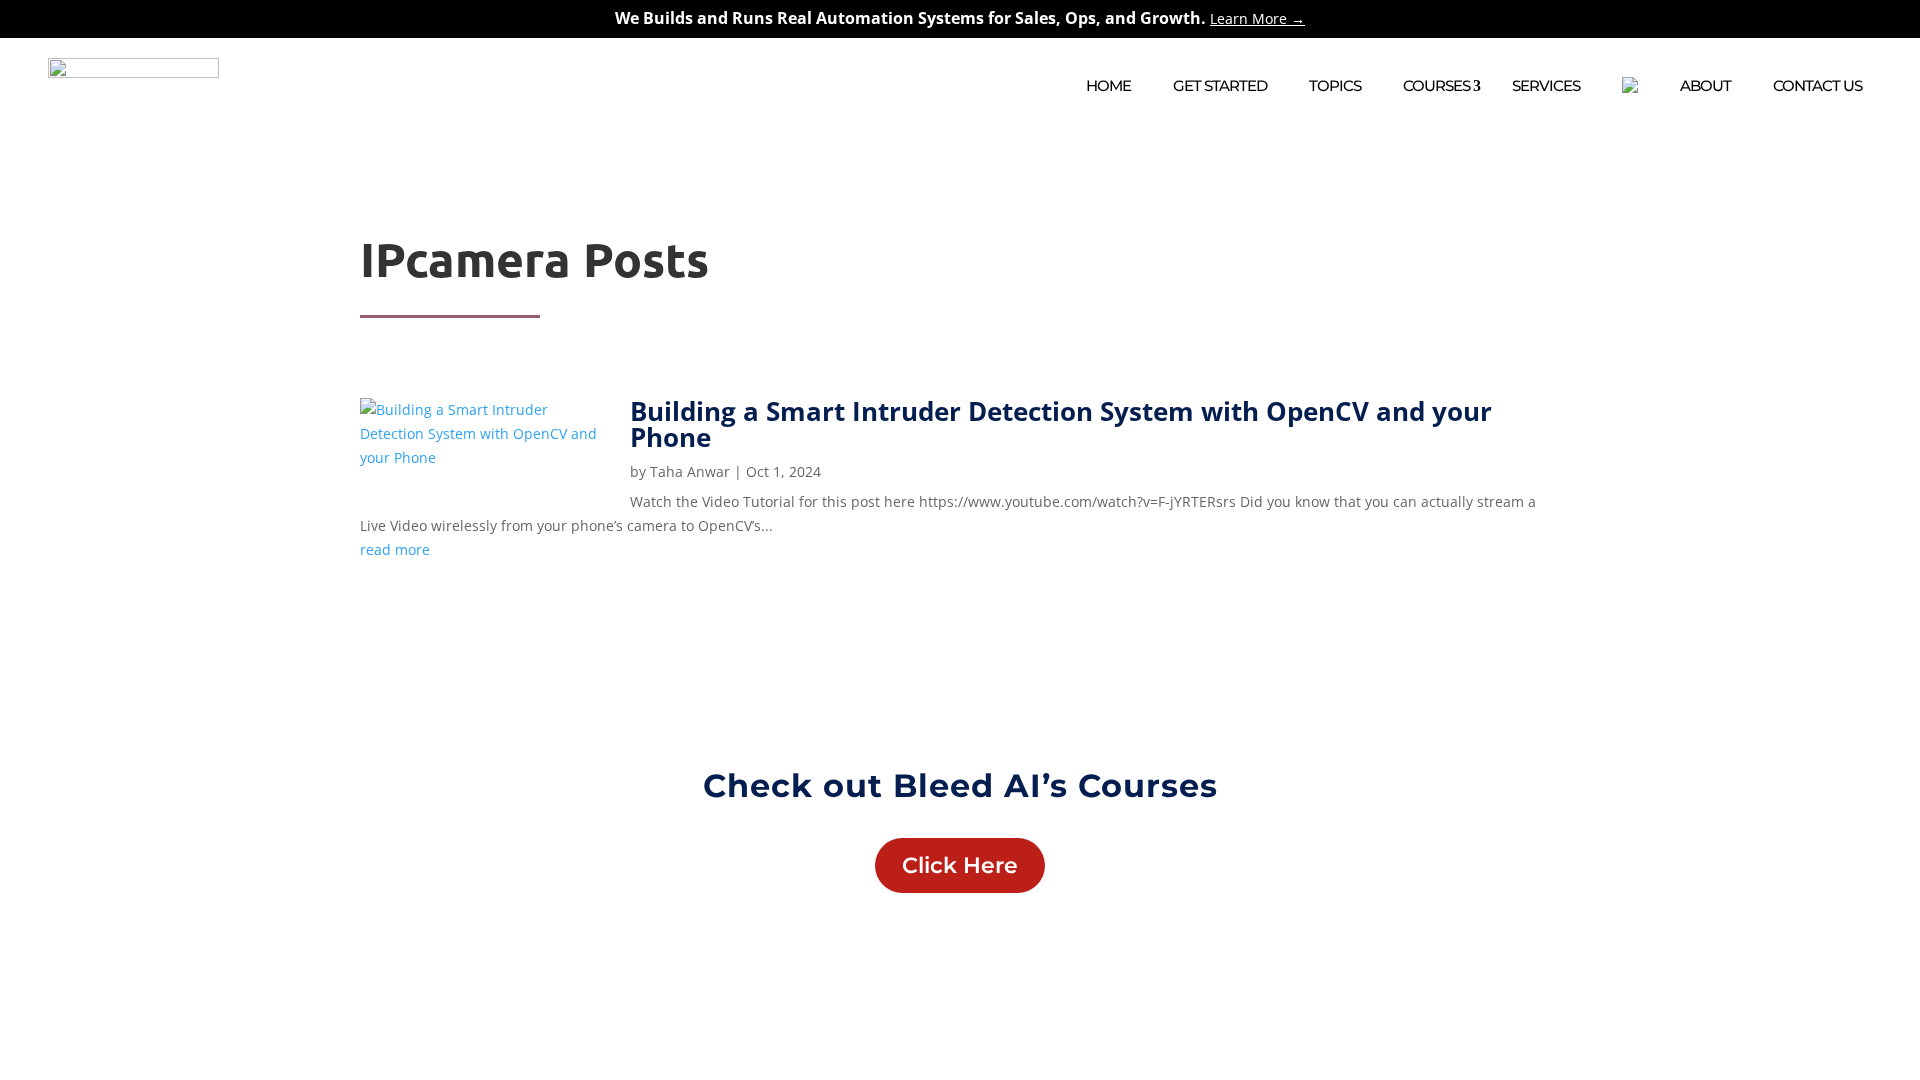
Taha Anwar (690, 471)
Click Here (960, 865)
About (1705, 85)
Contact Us (1817, 85)
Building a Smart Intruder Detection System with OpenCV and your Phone (1061, 424)
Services (1546, 85)
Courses (1436, 85)
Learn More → (1257, 18)
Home (1108, 85)
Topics (1335, 85)
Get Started (1220, 85)
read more (395, 549)
